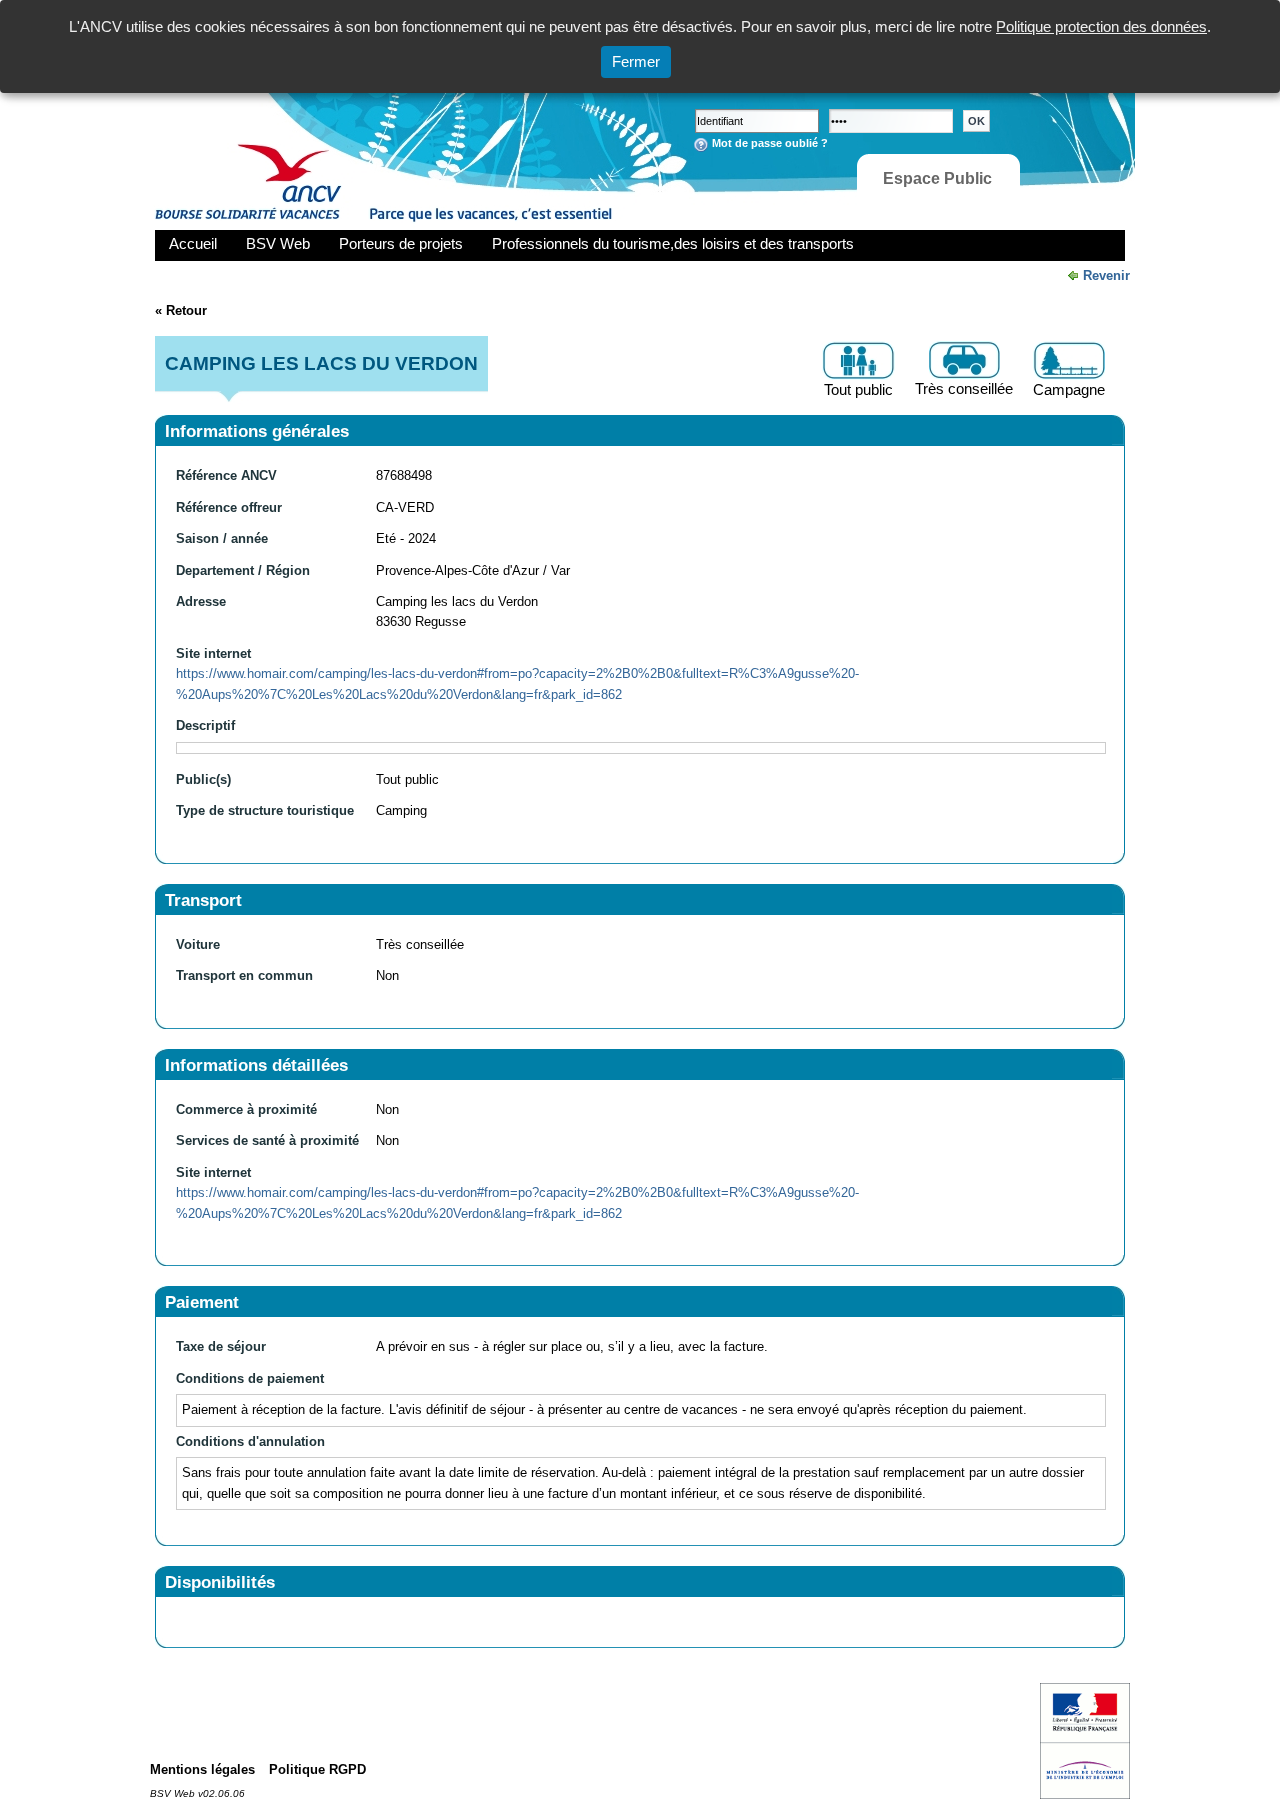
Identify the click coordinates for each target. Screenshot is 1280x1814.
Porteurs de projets (401, 243)
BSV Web (278, 243)
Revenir (1106, 275)
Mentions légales (202, 1769)
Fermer (636, 61)
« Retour (181, 310)
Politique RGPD (317, 1769)
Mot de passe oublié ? (770, 143)
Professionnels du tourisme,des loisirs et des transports (673, 243)
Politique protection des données (1101, 26)
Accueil (193, 243)
